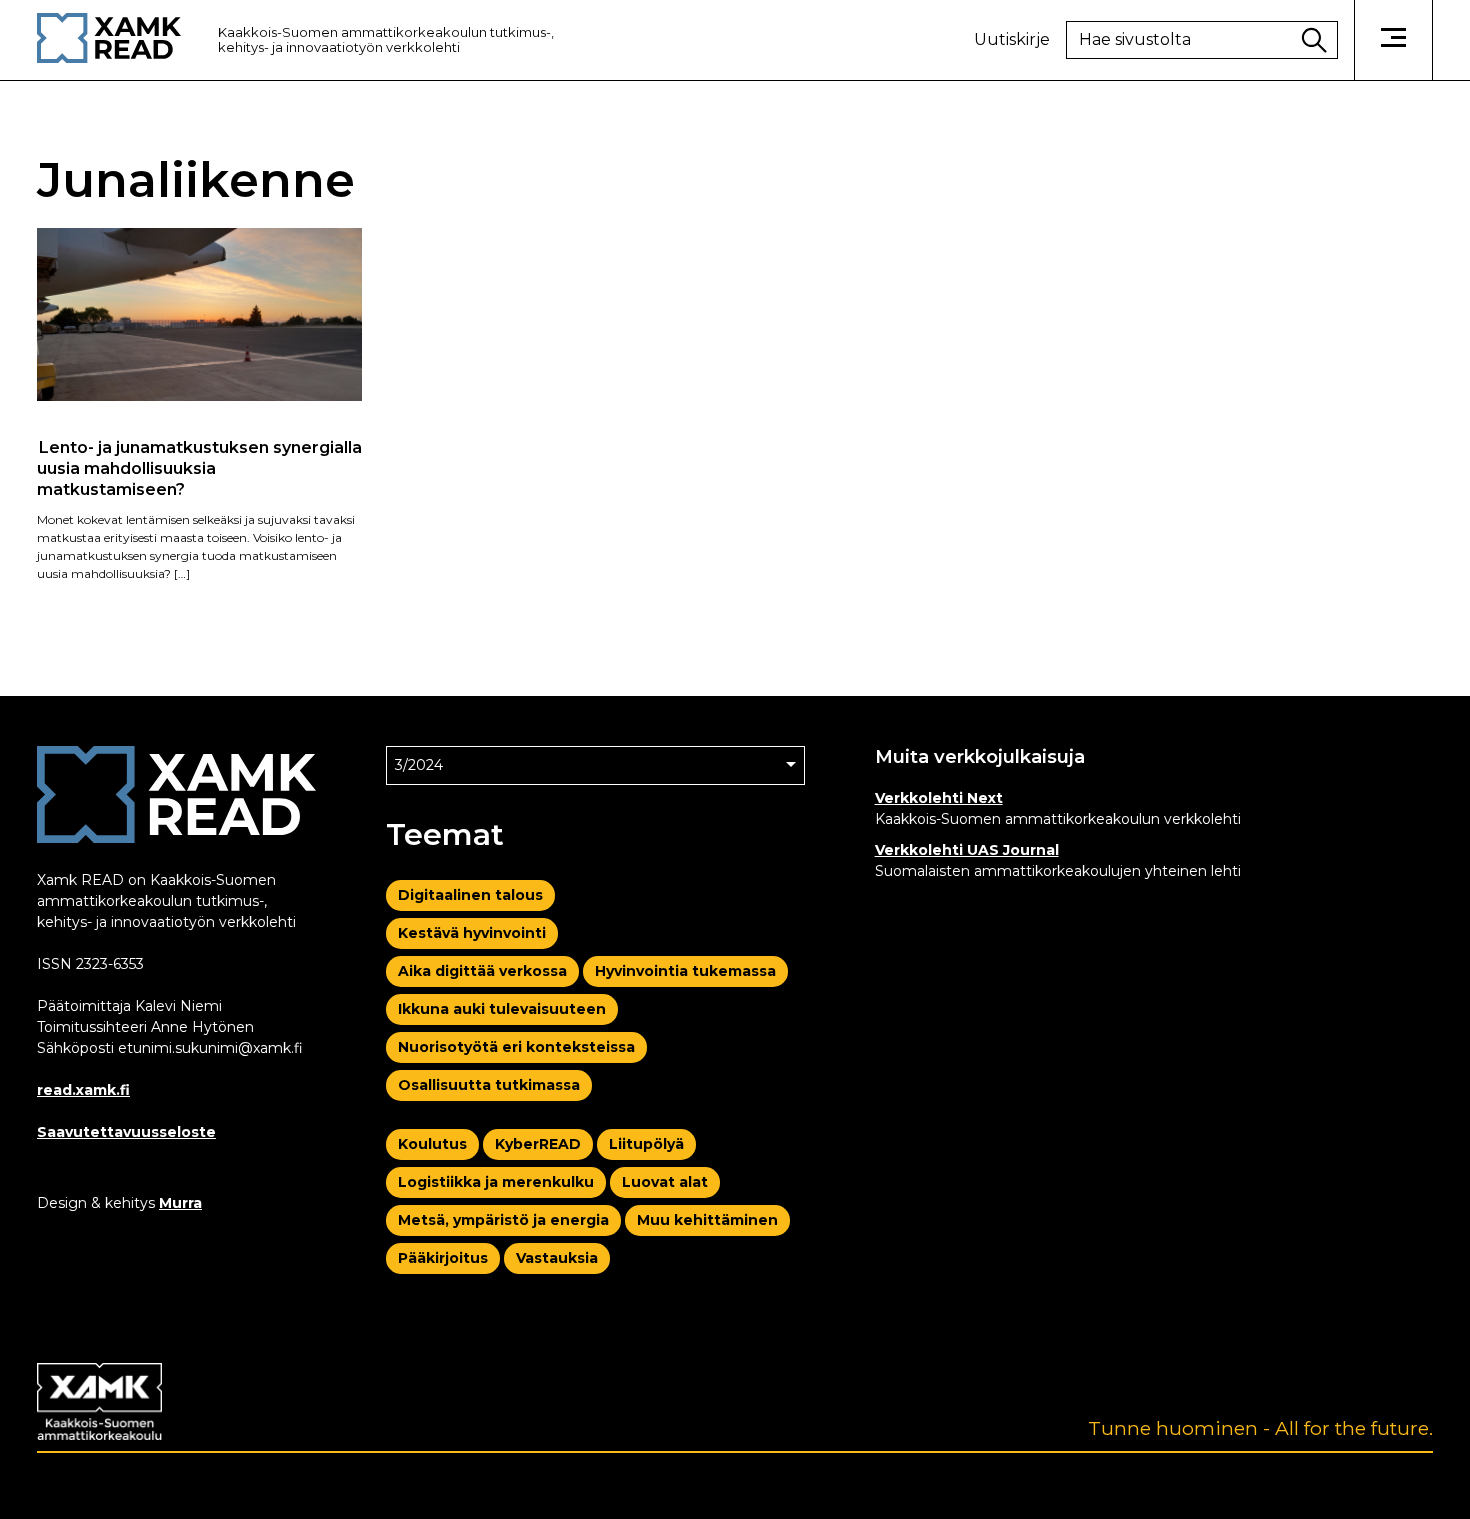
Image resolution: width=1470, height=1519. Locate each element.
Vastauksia (557, 1258)
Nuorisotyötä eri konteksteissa (516, 1047)
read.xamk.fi (83, 1090)
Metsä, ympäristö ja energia (503, 1220)
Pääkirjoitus (443, 1258)
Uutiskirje (1012, 40)
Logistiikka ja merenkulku (496, 1182)
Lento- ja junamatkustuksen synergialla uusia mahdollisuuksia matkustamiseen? (199, 468)
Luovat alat (665, 1182)
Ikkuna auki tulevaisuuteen (502, 1009)
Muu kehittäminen (707, 1220)
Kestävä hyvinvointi (472, 933)
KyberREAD (538, 1144)
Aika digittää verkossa (482, 971)
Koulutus (432, 1144)
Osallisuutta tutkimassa (489, 1085)
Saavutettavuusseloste (126, 1132)
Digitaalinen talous (470, 895)
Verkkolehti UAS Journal (967, 850)
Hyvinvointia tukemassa (685, 971)
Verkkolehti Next (939, 798)
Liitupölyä (646, 1144)
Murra (180, 1203)
